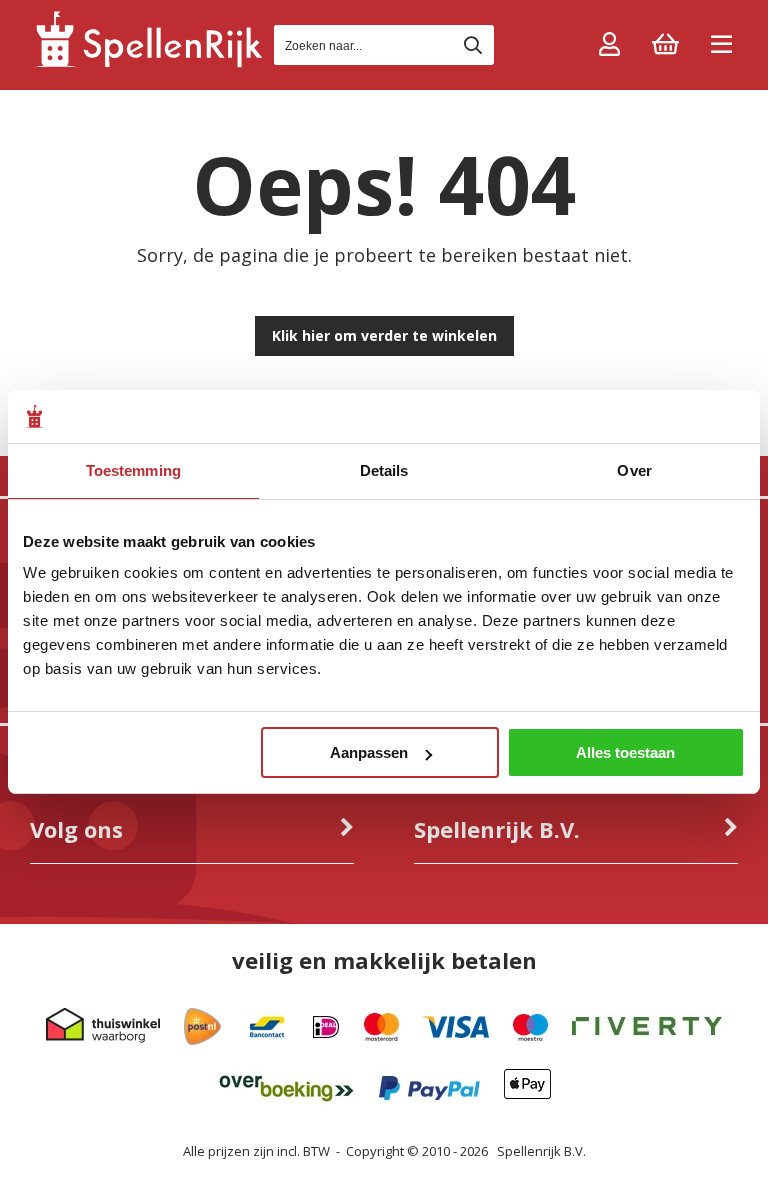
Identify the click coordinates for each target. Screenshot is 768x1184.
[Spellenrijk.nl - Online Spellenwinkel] (147, 64)
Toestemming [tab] (133, 470)
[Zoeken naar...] (473, 45)
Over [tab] (634, 470)
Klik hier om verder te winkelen (384, 335)
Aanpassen (369, 752)
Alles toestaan (625, 752)
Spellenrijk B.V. (541, 1151)
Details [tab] (384, 470)
